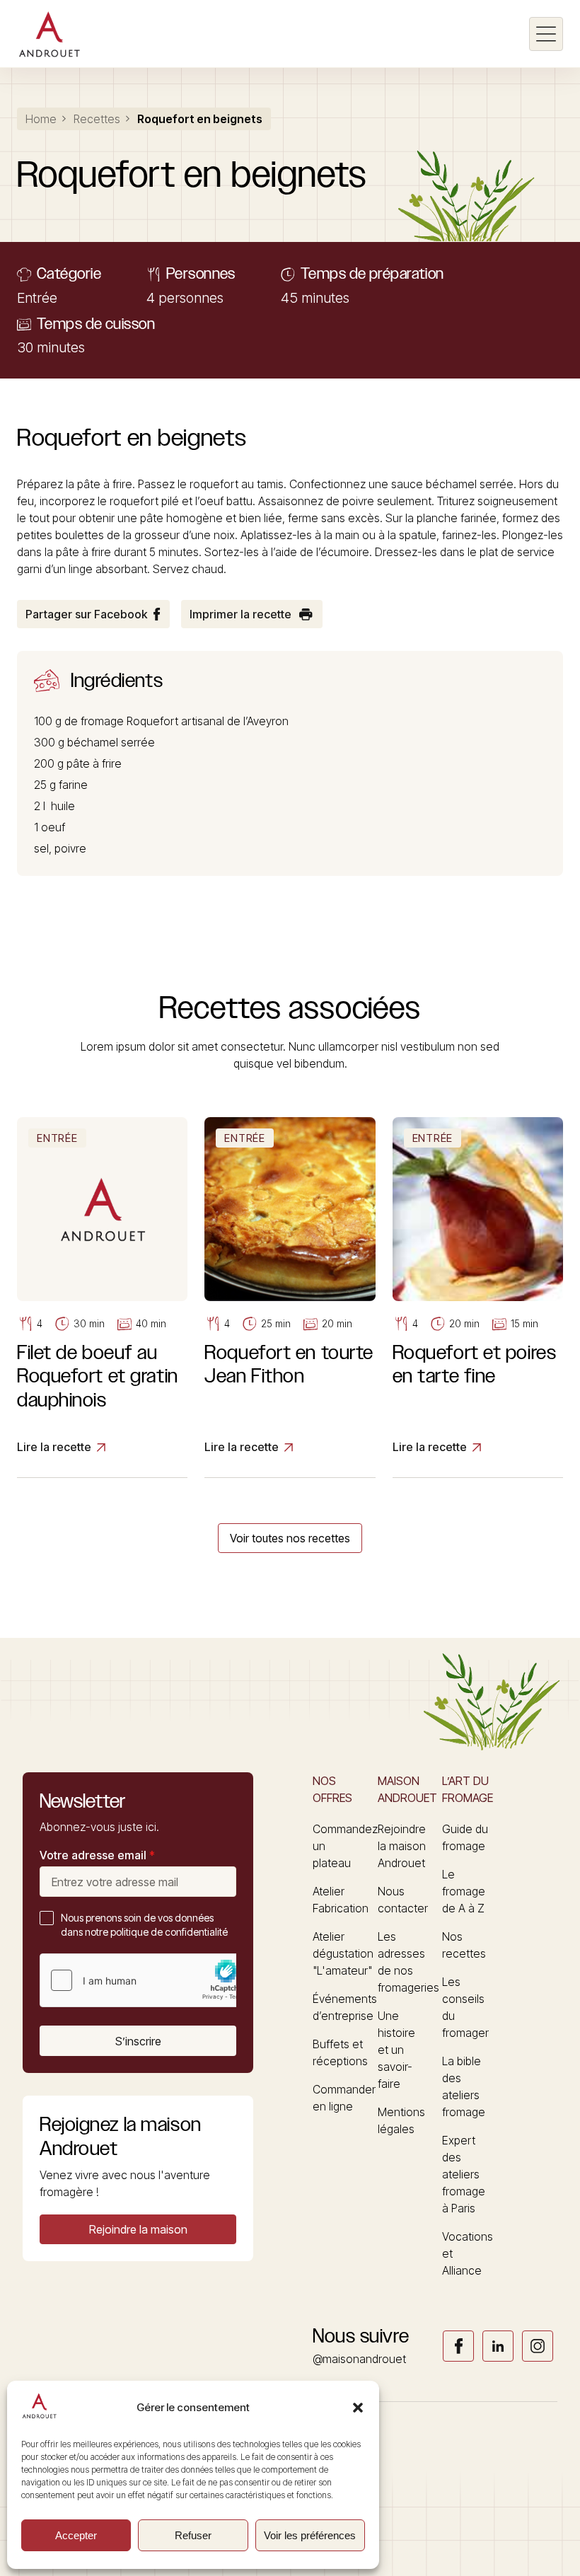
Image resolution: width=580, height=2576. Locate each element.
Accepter (76, 2535)
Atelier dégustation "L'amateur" (343, 1953)
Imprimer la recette (240, 614)
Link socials (458, 2346)
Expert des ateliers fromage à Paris (464, 2174)
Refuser (193, 2535)
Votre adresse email (97, 1855)
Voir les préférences (310, 2535)
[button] (358, 2408)
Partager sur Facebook (86, 614)
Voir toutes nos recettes (290, 1538)
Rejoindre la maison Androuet (402, 1846)
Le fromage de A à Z (464, 1891)
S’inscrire (138, 2041)
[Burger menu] (546, 34)
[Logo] (49, 34)
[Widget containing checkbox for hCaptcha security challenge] (146, 1980)
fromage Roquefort (129, 721)
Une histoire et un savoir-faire (396, 2050)
